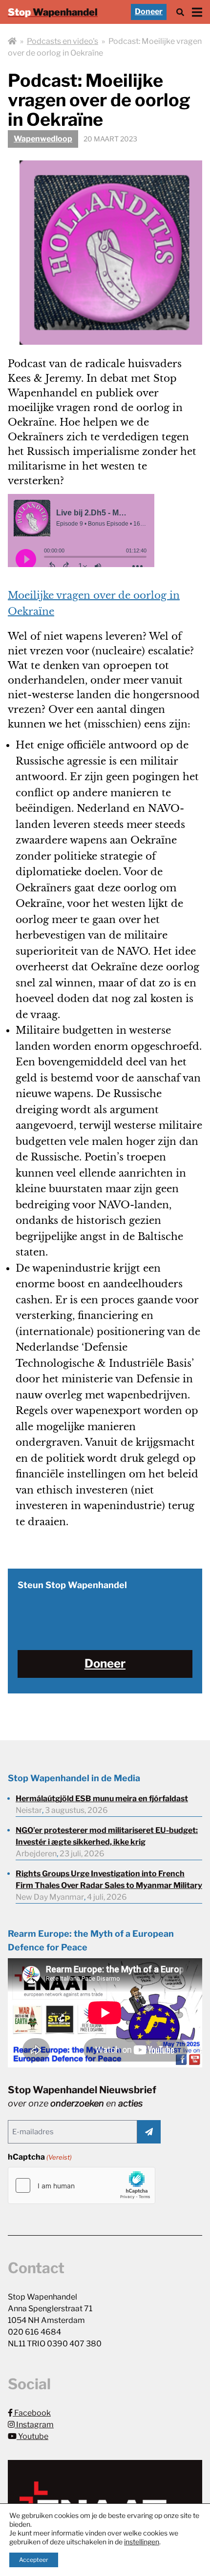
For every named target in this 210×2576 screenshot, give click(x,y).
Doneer (149, 11)
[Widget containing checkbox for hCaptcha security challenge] (82, 2185)
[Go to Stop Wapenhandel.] (12, 41)
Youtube (32, 2436)
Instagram (34, 2425)
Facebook (32, 2413)
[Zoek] (180, 12)
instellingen (142, 2542)
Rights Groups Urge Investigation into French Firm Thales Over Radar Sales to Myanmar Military (109, 1879)
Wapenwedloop (43, 139)
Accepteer (34, 2560)
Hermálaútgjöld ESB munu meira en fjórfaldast (102, 1799)
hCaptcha (40, 2157)
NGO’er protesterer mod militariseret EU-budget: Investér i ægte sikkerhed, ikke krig (107, 1836)
